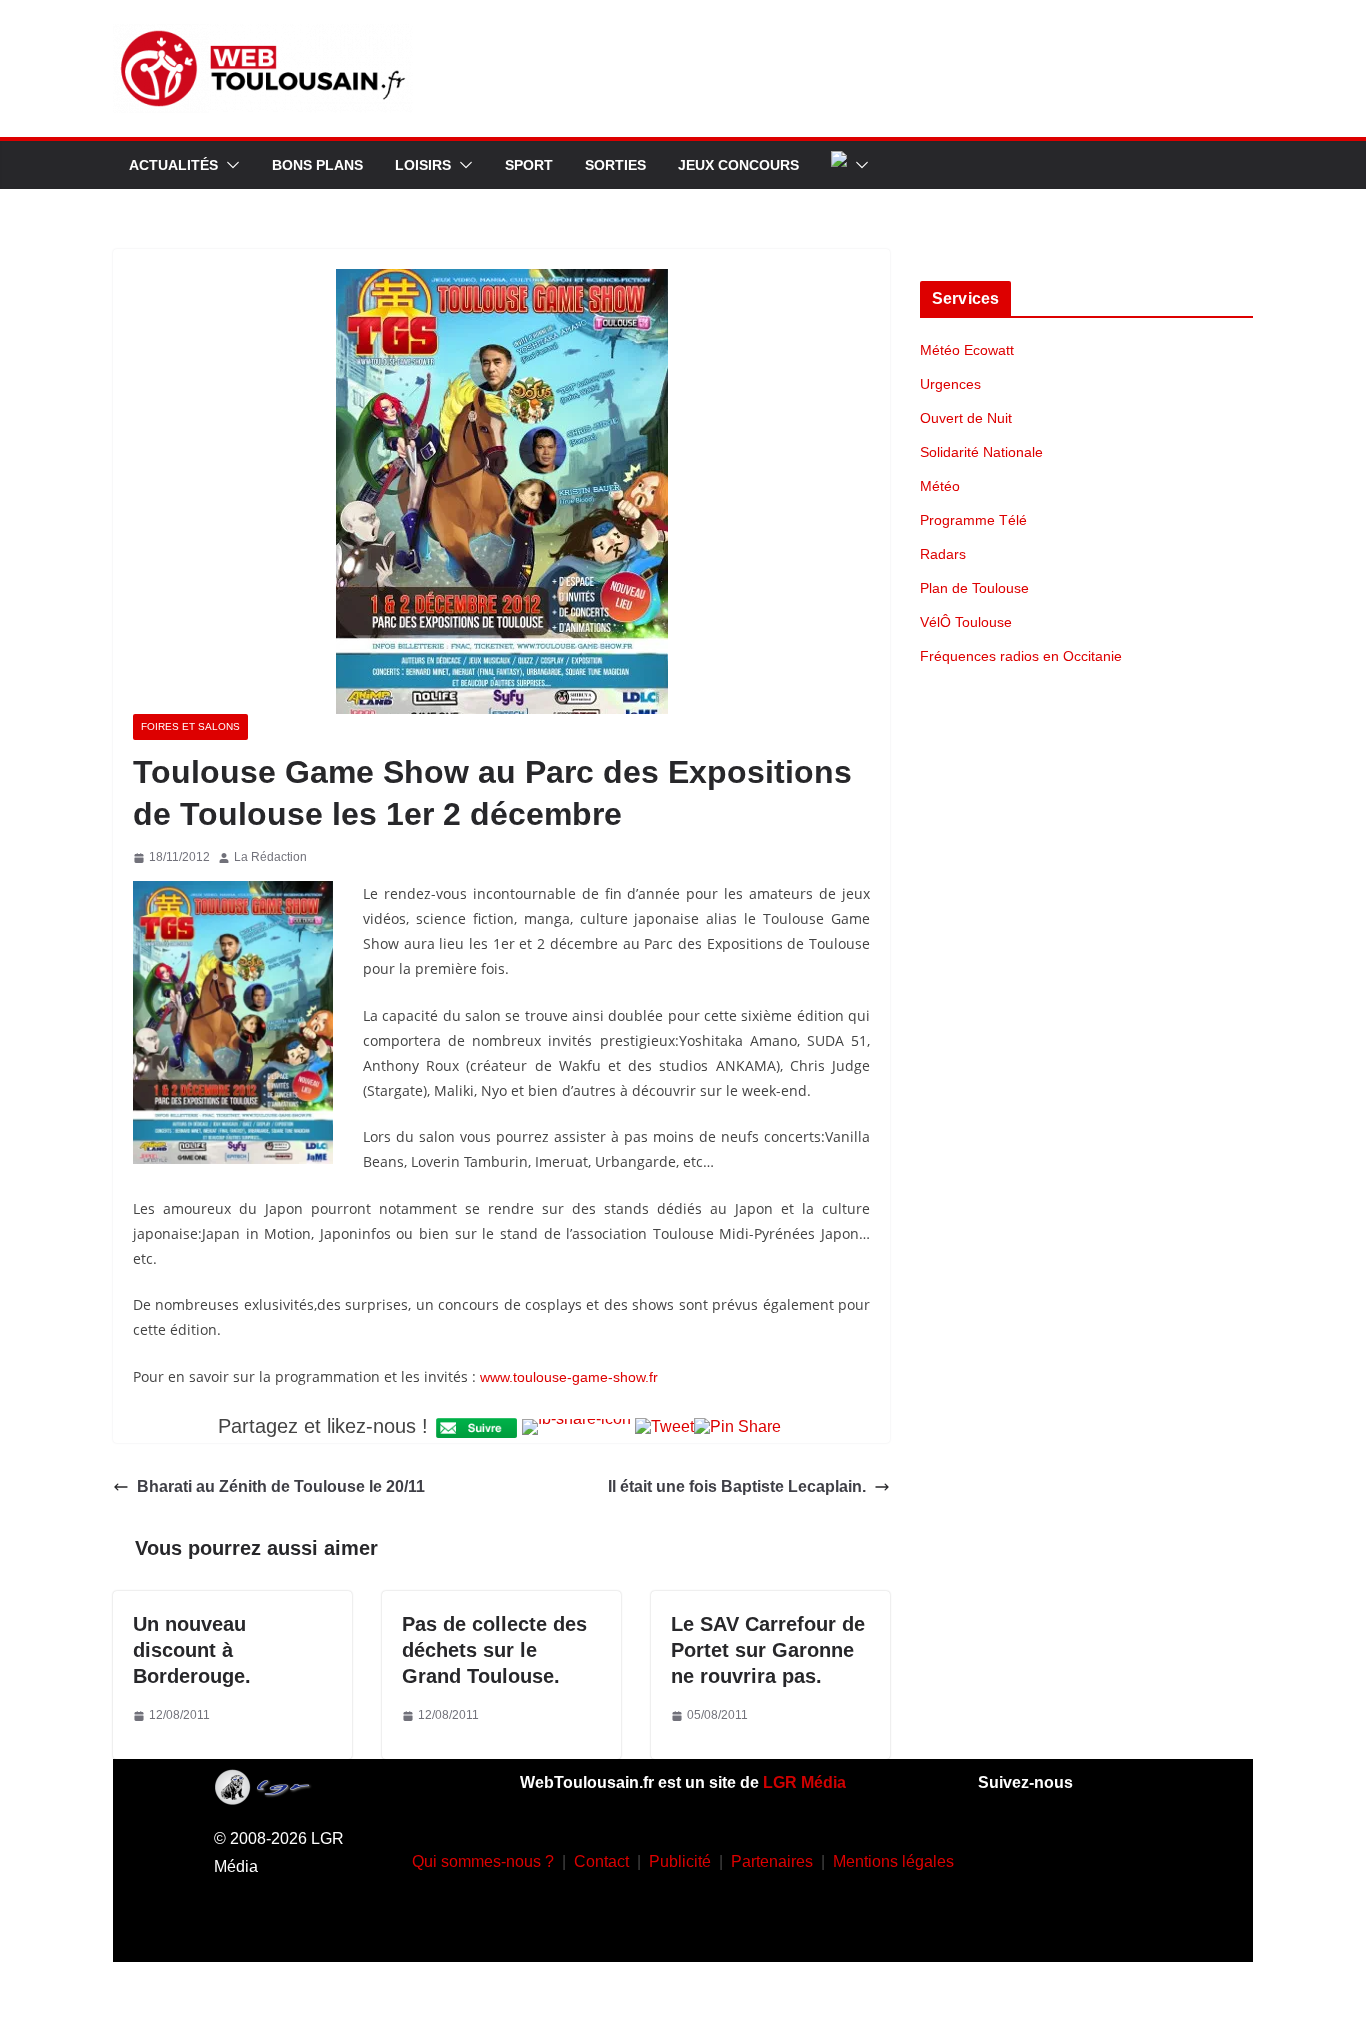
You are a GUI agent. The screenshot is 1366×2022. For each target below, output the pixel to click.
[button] (229, 165)
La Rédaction (270, 857)
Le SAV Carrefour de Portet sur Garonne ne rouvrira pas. (768, 1650)
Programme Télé (973, 520)
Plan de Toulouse (974, 588)
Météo (940, 486)
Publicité (680, 1861)
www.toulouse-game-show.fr (569, 1377)
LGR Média (804, 1782)
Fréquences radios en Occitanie (1021, 656)
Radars (943, 554)
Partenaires (772, 1861)
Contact (601, 1861)
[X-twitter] (1035, 1917)
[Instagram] (1065, 1857)
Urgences (950, 384)
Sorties (615, 165)
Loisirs (423, 165)
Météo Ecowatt (967, 350)
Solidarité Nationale (981, 452)
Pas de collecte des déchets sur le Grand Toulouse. (494, 1650)
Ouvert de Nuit (966, 418)
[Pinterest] (1094, 1917)
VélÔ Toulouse (966, 622)
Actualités (173, 165)
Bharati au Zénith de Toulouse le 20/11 (281, 1486)
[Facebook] (1006, 1857)
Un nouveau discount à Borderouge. (192, 1650)
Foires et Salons (190, 726)
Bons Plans (317, 165)
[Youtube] (1124, 1857)
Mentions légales (893, 1861)
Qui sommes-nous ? (483, 1861)
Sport (529, 165)
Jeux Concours (738, 165)
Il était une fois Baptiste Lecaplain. (737, 1486)
